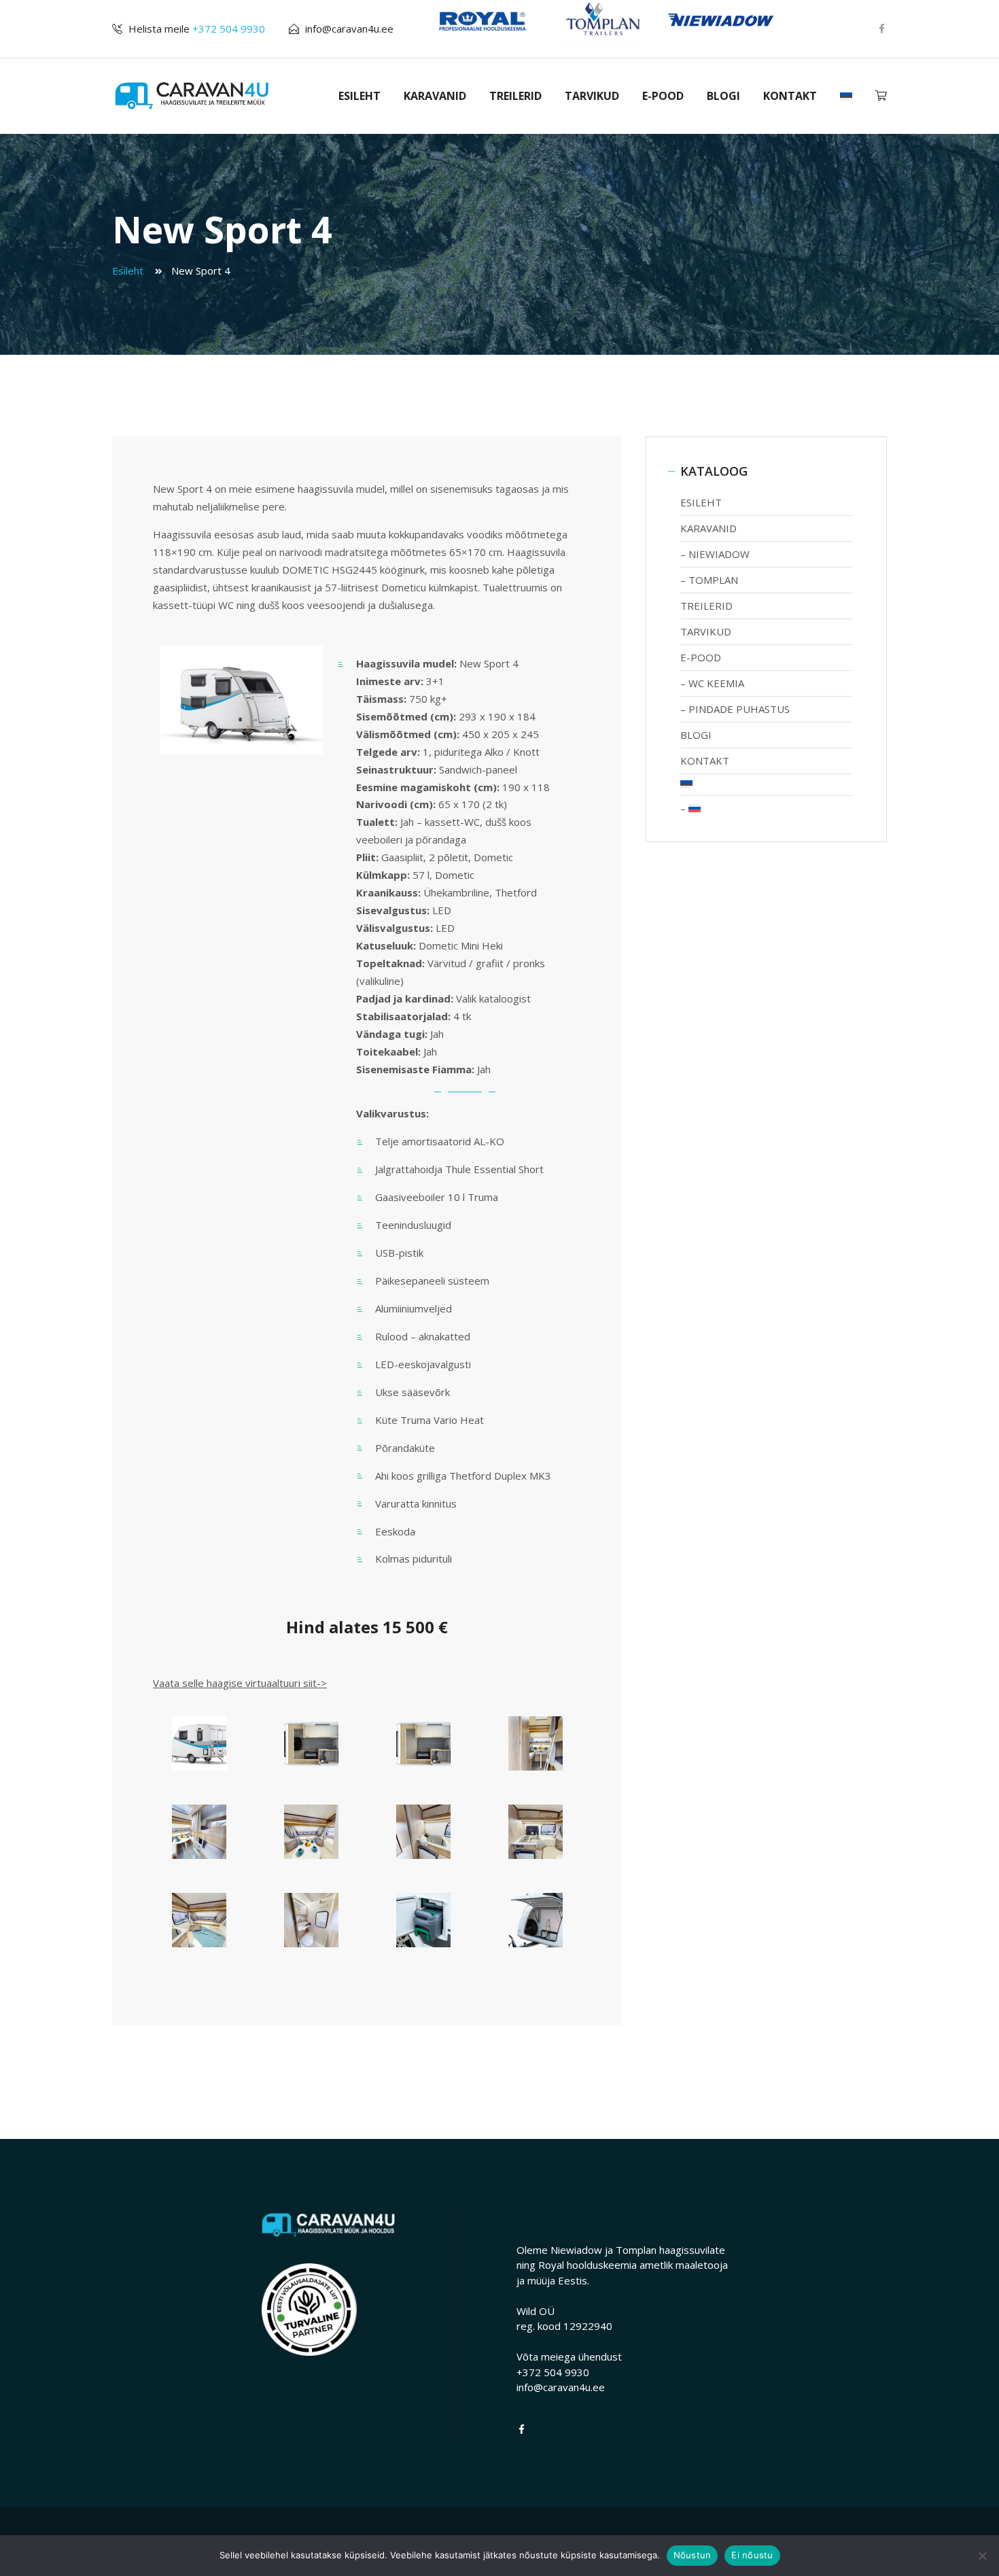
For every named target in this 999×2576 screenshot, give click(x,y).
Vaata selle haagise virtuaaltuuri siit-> (240, 1683)
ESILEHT (360, 96)
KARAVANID (435, 96)
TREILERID (515, 96)
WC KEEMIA (716, 683)
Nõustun (693, 2555)
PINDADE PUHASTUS (739, 709)
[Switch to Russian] (766, 808)
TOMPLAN (713, 580)
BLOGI (723, 96)
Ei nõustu (752, 2555)
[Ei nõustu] (982, 2556)
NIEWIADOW (719, 554)
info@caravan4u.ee (349, 29)
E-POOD (663, 96)
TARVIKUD (592, 96)
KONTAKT (790, 96)
